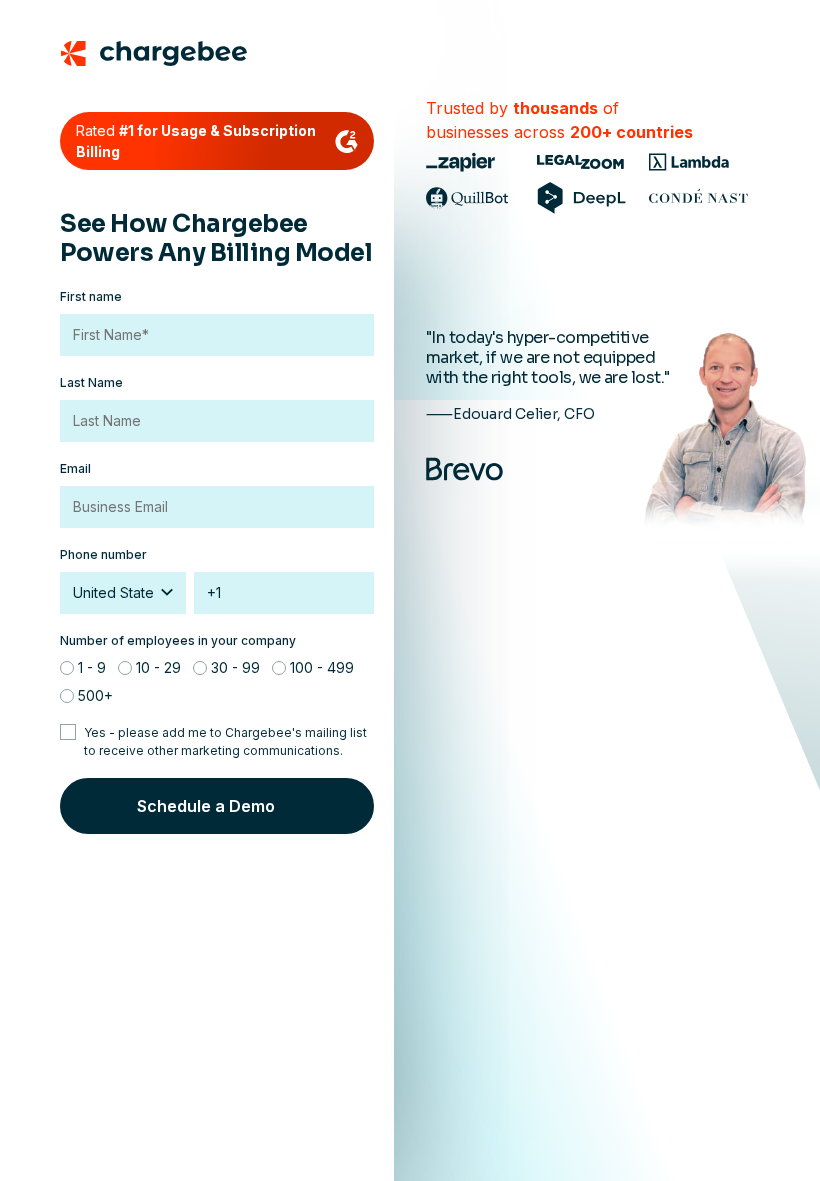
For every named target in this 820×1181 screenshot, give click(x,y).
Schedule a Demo (206, 806)
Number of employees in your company (178, 640)
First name (91, 296)
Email (75, 468)
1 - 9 (92, 667)
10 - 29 (158, 667)
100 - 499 (322, 667)
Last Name (91, 382)
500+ (95, 695)
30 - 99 (235, 667)
